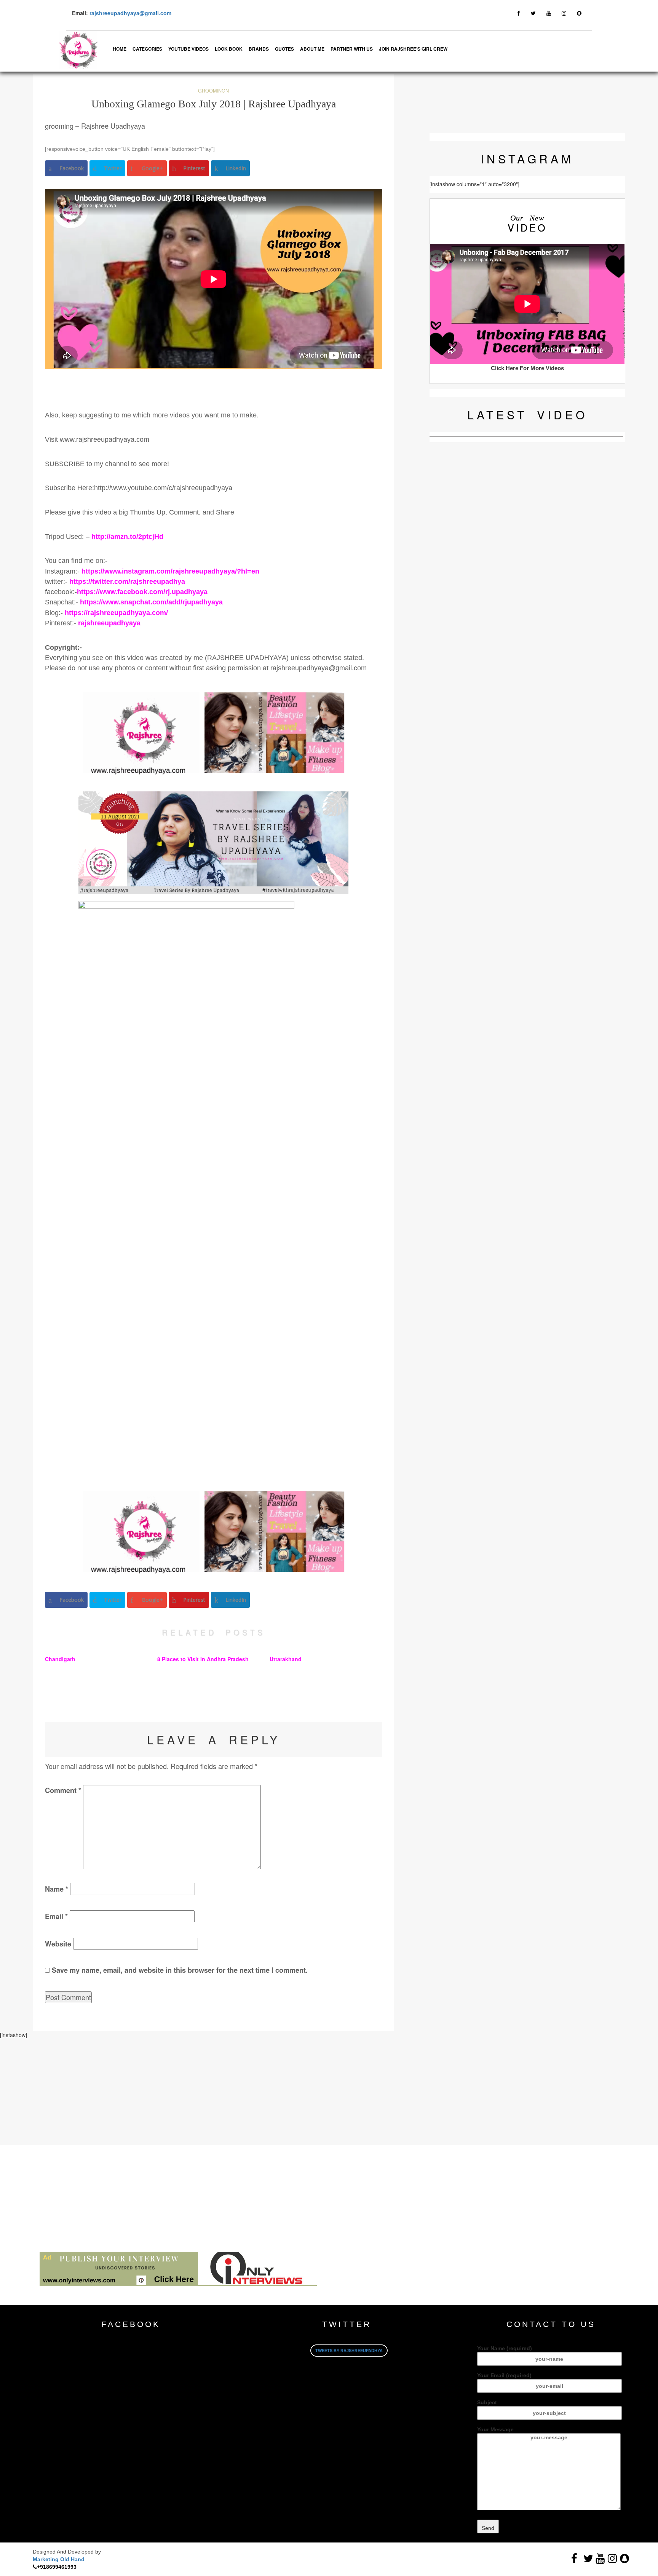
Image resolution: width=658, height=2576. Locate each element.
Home (120, 49)
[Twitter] (533, 13)
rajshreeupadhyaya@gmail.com (130, 13)
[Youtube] (549, 13)
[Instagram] (564, 13)
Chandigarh (60, 1659)
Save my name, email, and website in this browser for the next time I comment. (180, 1970)
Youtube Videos (188, 49)
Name (57, 1889)
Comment (63, 1790)
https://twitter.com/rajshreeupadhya (126, 582)
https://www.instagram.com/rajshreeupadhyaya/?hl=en (170, 571)
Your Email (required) (504, 2375)
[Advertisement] (228, 2092)
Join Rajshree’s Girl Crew (413, 49)
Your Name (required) (505, 2348)
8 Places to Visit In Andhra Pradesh (203, 1659)
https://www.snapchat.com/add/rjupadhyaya (151, 602)
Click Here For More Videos (527, 368)
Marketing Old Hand (59, 2559)
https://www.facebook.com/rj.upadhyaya (142, 592)
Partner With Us (352, 49)
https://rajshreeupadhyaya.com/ (116, 613)
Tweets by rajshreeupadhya (349, 2351)
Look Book (229, 49)
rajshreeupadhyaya (109, 623)
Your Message (495, 2429)
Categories (147, 49)
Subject (487, 2402)
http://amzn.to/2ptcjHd (127, 537)
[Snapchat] (579, 13)
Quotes (284, 49)
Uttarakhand (286, 1659)
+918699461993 (57, 2567)
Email (56, 1916)
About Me (312, 49)
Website (58, 1944)
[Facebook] (519, 13)
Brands (259, 49)
